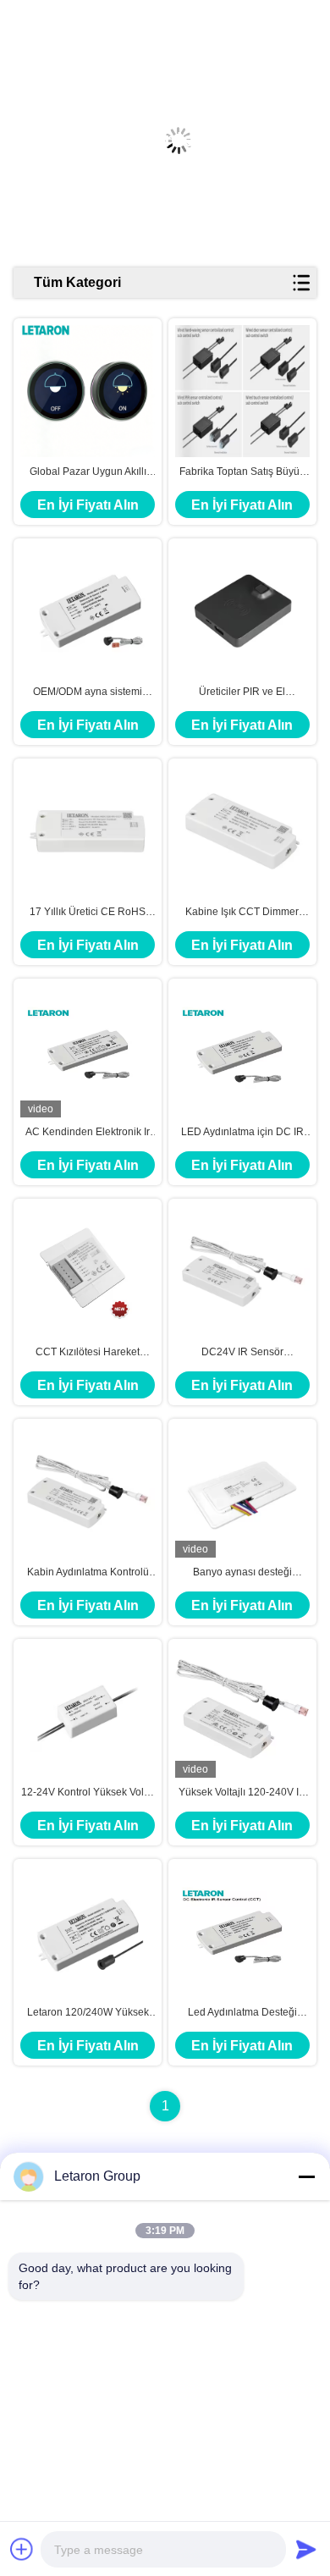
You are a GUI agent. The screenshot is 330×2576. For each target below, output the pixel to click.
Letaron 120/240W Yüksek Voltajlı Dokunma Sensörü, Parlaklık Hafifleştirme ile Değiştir (88, 2013)
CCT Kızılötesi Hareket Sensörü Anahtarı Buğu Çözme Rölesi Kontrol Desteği (88, 1353)
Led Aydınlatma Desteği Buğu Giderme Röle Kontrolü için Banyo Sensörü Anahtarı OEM (242, 2013)
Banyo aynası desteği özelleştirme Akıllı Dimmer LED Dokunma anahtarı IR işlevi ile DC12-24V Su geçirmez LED (242, 1573)
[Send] (306, 2549)
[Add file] (22, 2549)
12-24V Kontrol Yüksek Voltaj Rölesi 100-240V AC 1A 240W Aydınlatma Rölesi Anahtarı (88, 1793)
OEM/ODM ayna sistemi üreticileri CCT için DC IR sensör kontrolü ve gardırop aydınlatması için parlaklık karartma (88, 692)
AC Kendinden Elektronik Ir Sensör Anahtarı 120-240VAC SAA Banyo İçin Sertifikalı (88, 1133)
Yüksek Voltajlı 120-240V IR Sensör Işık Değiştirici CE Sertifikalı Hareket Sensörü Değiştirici (242, 1793)
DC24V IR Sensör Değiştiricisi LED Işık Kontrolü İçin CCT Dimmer (242, 1353)
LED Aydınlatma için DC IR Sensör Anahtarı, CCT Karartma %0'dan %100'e (242, 1133)
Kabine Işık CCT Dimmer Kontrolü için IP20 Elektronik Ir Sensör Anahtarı (242, 913)
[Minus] (306, 2176)
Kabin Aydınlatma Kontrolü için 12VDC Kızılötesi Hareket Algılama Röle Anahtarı (88, 1573)
